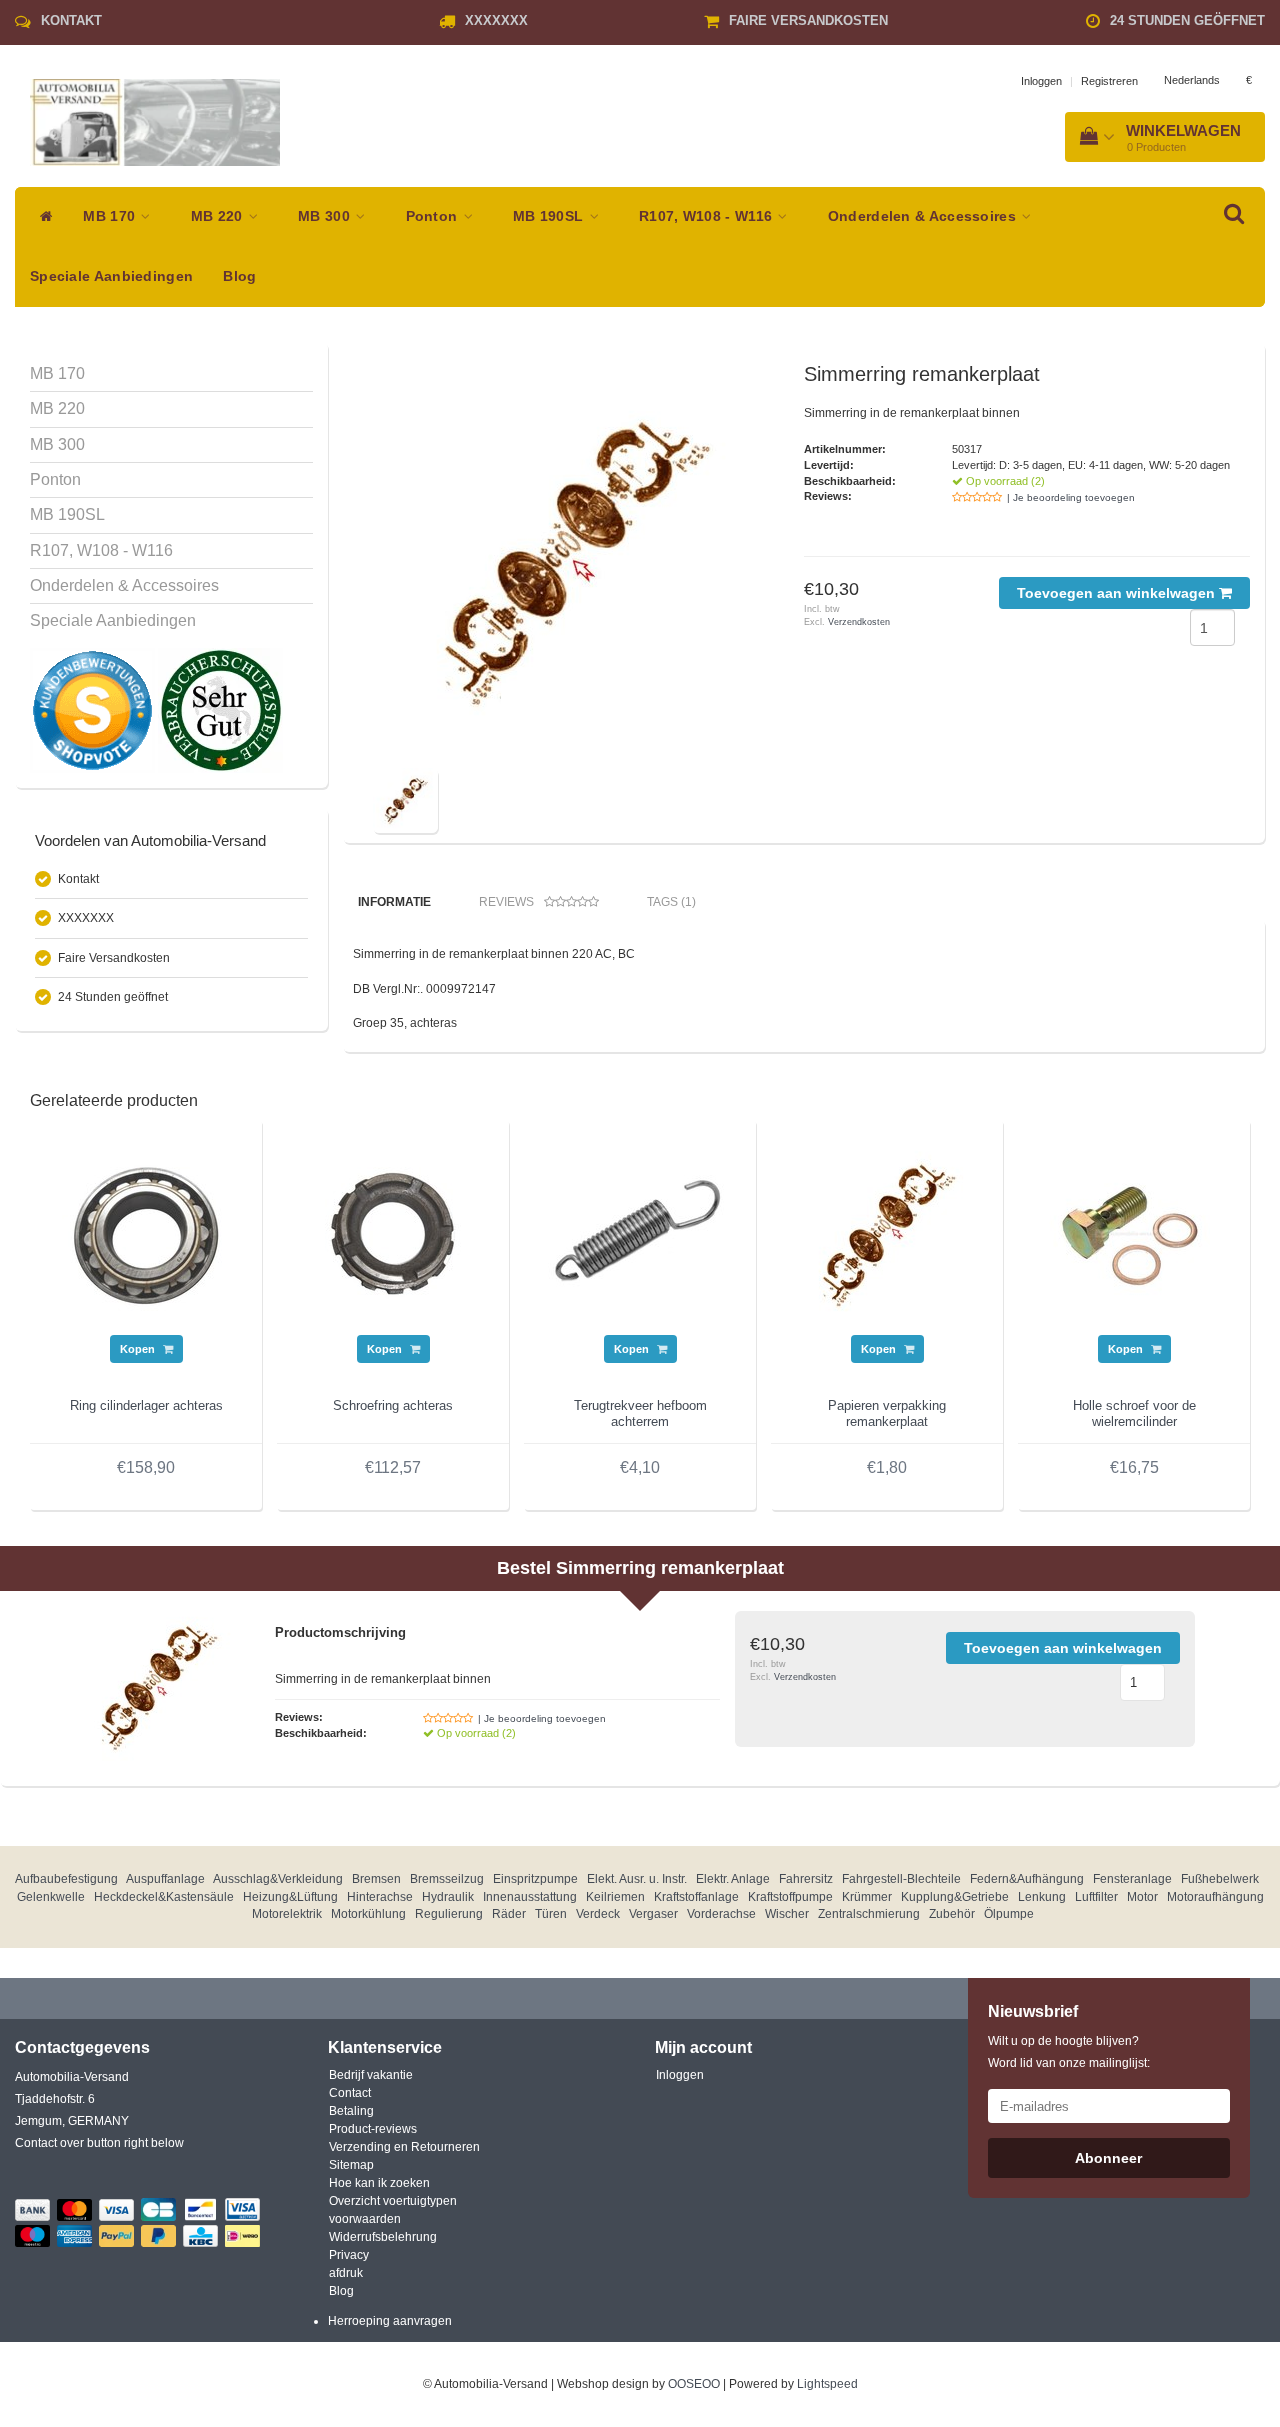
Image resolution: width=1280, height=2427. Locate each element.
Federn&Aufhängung (1027, 1879)
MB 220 (219, 216)
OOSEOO (694, 2384)
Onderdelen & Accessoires (924, 216)
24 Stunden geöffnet (1187, 20)
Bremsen (376, 1879)
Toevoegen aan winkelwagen (1118, 593)
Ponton (434, 216)
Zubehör (952, 1914)
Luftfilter (1096, 1897)
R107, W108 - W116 (707, 216)
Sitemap (351, 2165)
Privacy (349, 2255)
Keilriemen (615, 1897)
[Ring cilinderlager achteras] (146, 1234)
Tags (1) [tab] (671, 902)
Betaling (351, 2111)
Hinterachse (380, 1897)
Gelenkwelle (51, 1897)
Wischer (787, 1914)
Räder (509, 1914)
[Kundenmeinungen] (94, 710)
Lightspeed (827, 2384)
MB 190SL (550, 216)
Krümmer (867, 1897)
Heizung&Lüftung (290, 1897)
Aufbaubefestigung (66, 1879)
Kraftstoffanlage (696, 1897)
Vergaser (653, 1914)
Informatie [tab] (394, 902)
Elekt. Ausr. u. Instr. (637, 1879)
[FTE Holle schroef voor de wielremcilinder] (1134, 1234)
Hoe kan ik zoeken (379, 2183)
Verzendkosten (859, 622)
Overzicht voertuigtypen (393, 2201)
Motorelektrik (287, 1914)
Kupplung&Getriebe (955, 1897)
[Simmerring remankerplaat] (573, 563)
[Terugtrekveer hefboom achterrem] (640, 1234)
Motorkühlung (368, 1914)
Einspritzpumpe (535, 1879)
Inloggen (1041, 81)
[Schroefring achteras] (393, 1234)
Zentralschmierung (869, 1914)
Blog (239, 276)
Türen (551, 1914)
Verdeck (598, 1914)
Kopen (139, 1349)
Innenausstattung (530, 1897)
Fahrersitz (806, 1879)
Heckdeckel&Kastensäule (164, 1897)
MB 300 (326, 216)
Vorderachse (721, 1914)
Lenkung (1042, 1897)
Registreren (1109, 81)
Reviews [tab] (506, 902)
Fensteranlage (1132, 1879)
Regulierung (449, 1914)
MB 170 (111, 216)
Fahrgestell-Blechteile (901, 1879)
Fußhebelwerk (1220, 1879)
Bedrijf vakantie (371, 2075)
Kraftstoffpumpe (790, 1897)
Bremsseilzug (447, 1879)
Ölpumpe (1009, 1914)
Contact (350, 2093)
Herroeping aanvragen (390, 2321)
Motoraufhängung (1215, 1897)
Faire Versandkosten (808, 20)
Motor (1142, 1897)
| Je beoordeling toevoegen (1071, 497)
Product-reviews (373, 2129)
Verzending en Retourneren (404, 2147)
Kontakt (71, 20)
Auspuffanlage (165, 1879)
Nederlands (1192, 80)
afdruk (346, 2273)
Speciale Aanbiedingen (111, 276)
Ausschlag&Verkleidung (278, 1879)
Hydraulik (448, 1897)
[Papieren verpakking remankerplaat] (887, 1234)
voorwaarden (365, 2219)
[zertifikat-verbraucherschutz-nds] (220, 710)
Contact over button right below (99, 2143)
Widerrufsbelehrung (383, 2237)
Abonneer (1108, 2158)
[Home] (41, 217)
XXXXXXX (496, 20)
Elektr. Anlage (733, 1879)
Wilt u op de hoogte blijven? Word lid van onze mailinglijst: (1069, 2052)
